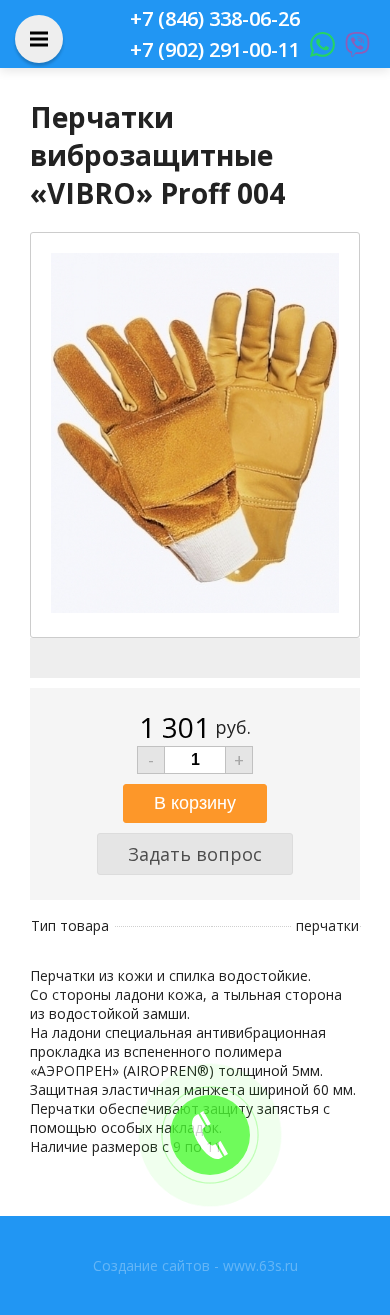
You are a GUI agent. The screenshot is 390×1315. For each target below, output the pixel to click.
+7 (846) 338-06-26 (215, 18)
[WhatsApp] (317, 49)
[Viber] (352, 49)
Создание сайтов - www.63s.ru (195, 1265)
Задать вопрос (195, 854)
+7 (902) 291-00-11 (215, 49)
